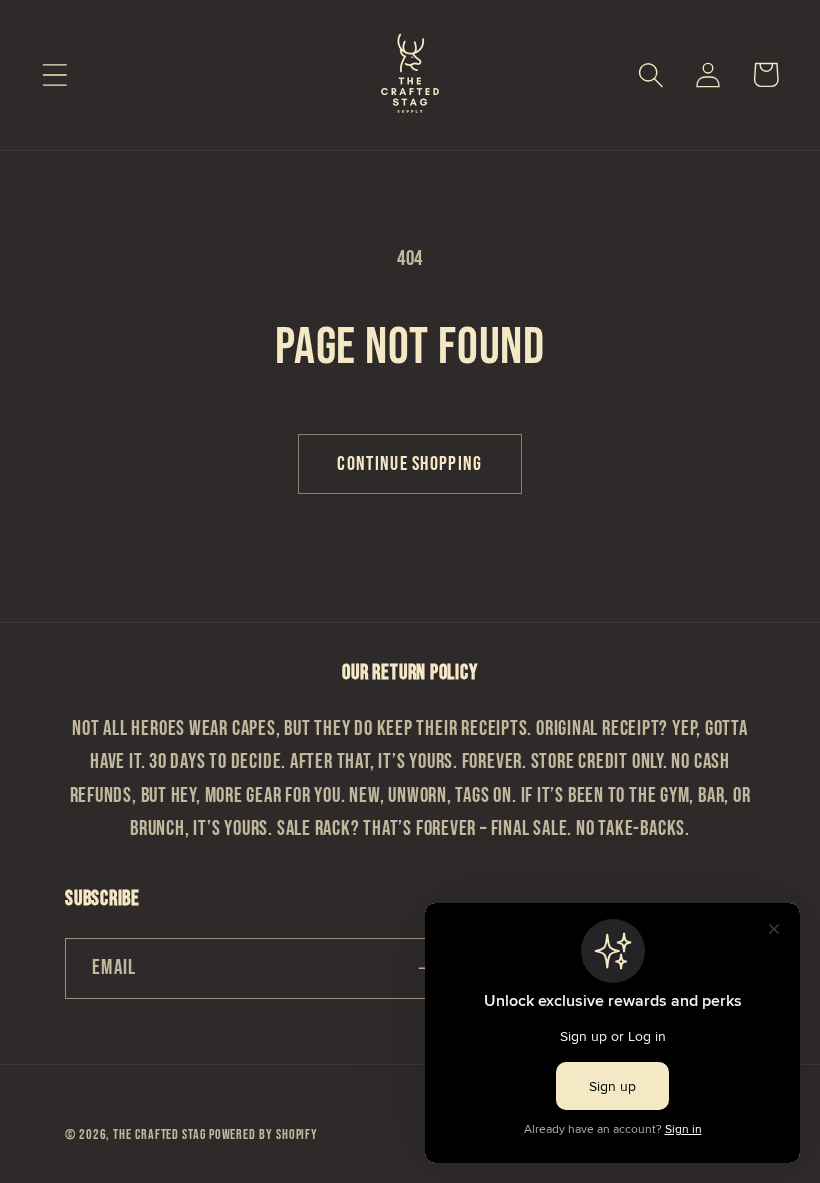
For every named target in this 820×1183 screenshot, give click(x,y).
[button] (54, 74)
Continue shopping (409, 464)
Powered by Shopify (263, 1134)
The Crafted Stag (160, 1134)
